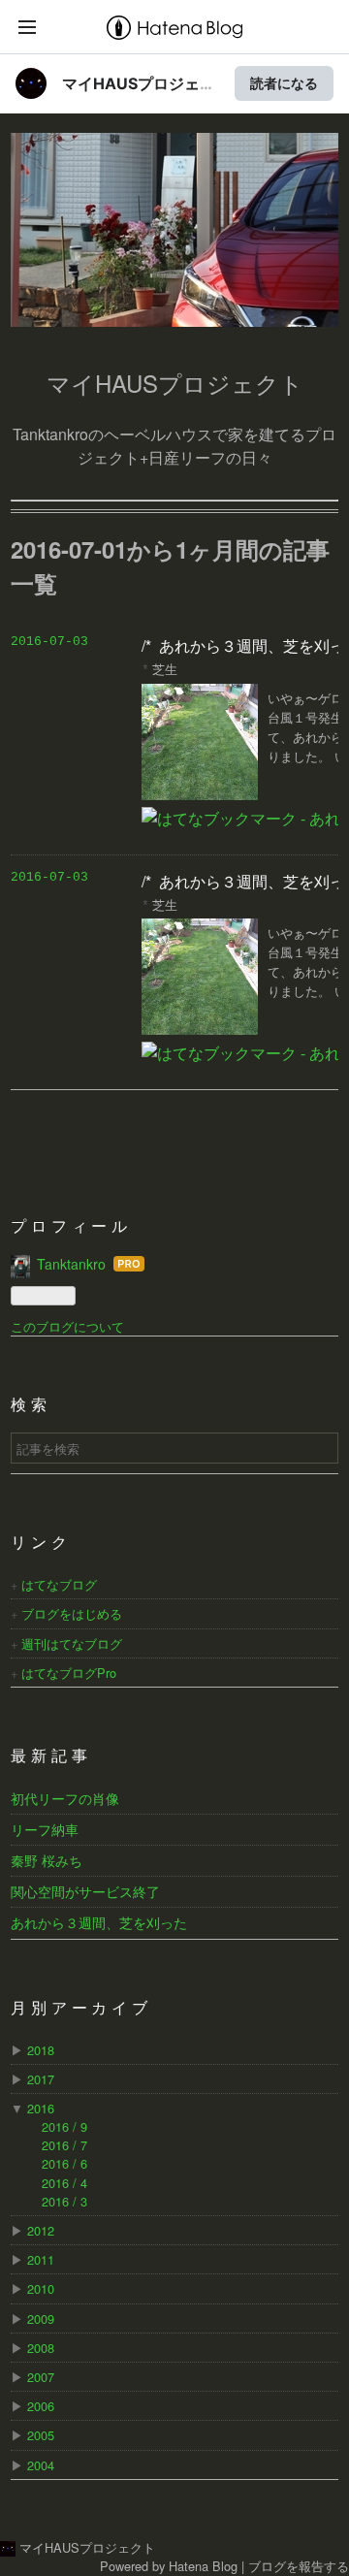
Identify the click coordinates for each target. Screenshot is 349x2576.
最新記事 (51, 1757)
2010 (41, 2288)
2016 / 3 (64, 2201)
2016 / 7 (64, 2145)
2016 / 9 (64, 2126)
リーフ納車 (45, 1829)
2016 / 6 (64, 2163)
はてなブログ (59, 1584)
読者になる (284, 83)
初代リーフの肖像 (65, 1798)
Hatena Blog (203, 2566)
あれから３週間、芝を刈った (99, 1922)
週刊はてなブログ (72, 1643)
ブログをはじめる (72, 1613)
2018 (41, 2050)
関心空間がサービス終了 (85, 1891)
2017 (41, 2079)
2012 (41, 2230)
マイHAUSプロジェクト (166, 178)
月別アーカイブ (81, 2010)
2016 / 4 (64, 2183)
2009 (41, 2318)
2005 (41, 2435)
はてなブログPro (69, 1673)
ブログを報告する (299, 2566)
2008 (41, 2348)
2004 (41, 2465)
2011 (41, 2259)
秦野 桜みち (47, 1860)
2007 (41, 2377)
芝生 (165, 669)
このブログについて (67, 1326)
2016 (41, 2108)
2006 (41, 2406)
